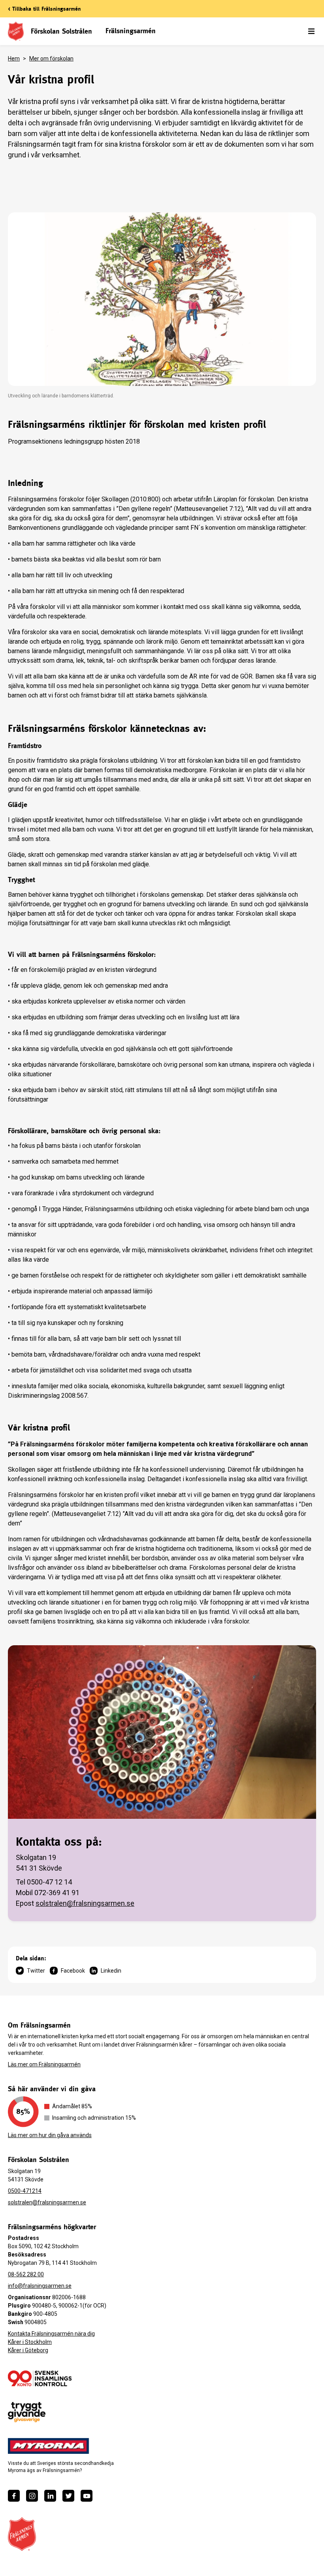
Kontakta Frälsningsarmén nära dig (51, 2334)
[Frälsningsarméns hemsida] (22, 2534)
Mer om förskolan (51, 59)
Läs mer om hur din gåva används (50, 2135)
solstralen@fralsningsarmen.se (85, 1903)
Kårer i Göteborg (28, 2350)
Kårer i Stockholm (30, 2342)
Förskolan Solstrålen (61, 31)
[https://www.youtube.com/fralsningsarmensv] (87, 2496)
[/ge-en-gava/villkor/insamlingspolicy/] (40, 2378)
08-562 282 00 (26, 2274)
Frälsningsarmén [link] (131, 31)
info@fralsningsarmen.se (40, 2286)
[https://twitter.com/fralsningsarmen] (68, 2496)
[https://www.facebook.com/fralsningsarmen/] (14, 2496)
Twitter (36, 1971)
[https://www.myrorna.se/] (49, 2446)
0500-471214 (25, 2191)
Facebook (73, 1971)
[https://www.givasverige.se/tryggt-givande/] (27, 2412)
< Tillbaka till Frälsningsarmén (44, 9)
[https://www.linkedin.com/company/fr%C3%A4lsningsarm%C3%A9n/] (50, 2496)
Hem (14, 59)
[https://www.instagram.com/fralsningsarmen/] (32, 2496)
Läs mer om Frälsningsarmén (44, 2064)
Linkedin (111, 1971)
